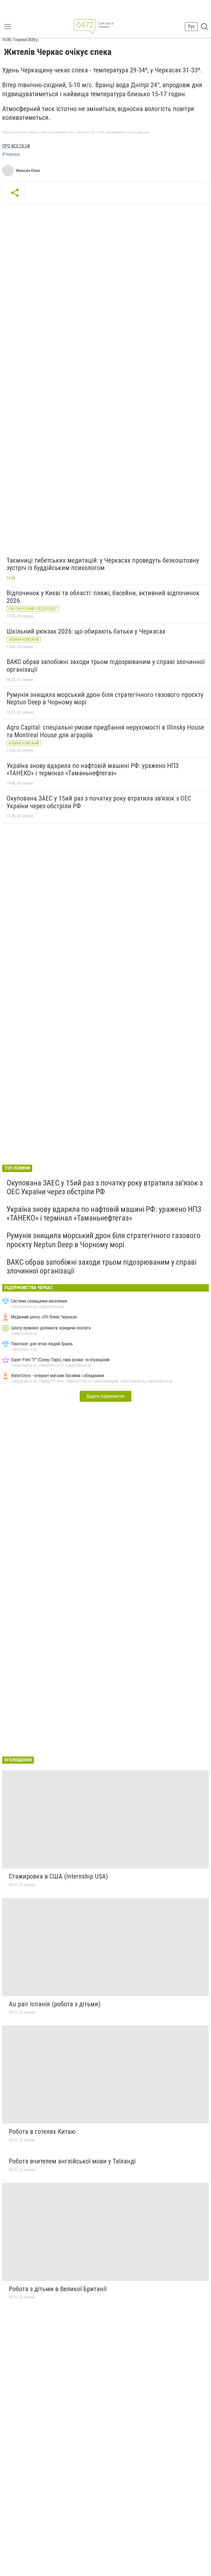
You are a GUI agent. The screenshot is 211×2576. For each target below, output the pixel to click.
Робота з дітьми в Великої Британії (58, 2289)
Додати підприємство (105, 1396)
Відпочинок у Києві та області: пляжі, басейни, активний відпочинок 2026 (103, 597)
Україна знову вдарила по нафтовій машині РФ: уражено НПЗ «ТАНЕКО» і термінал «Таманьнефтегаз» (93, 770)
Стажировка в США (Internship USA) (58, 1876)
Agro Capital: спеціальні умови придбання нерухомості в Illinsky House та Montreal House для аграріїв (105, 731)
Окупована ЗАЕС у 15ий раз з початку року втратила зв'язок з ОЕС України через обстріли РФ (99, 802)
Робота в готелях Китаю (42, 2132)
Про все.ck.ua (16, 146)
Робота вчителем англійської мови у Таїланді (72, 2161)
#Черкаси (11, 154)
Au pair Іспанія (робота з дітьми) (55, 2004)
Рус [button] (191, 26)
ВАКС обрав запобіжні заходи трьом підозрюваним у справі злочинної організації (105, 666)
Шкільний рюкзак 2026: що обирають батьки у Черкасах (86, 631)
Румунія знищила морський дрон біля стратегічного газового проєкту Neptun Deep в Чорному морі (105, 699)
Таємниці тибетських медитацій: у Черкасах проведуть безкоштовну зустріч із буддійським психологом (103, 564)
